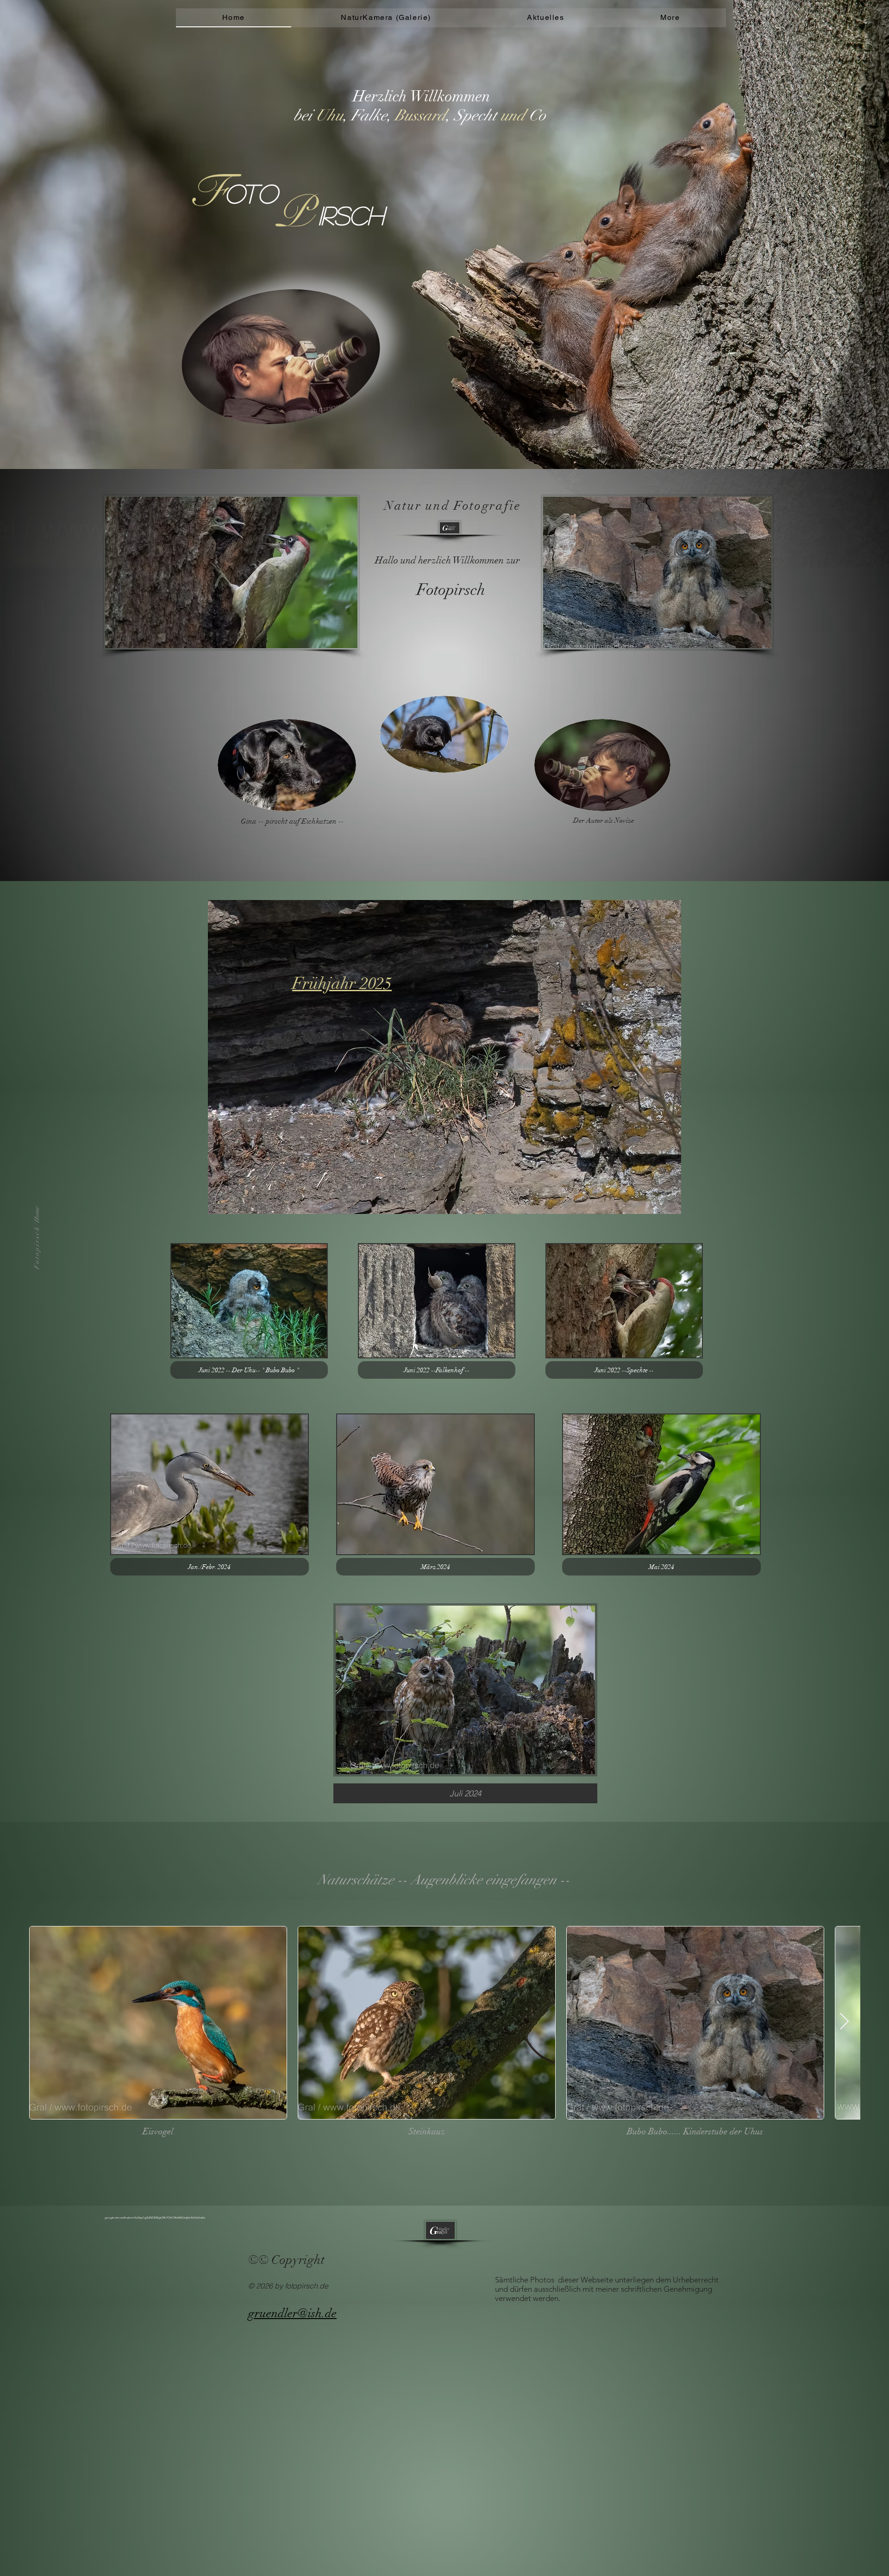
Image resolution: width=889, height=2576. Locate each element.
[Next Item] (844, 2022)
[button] (670, 18)
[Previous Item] (45, 2022)
